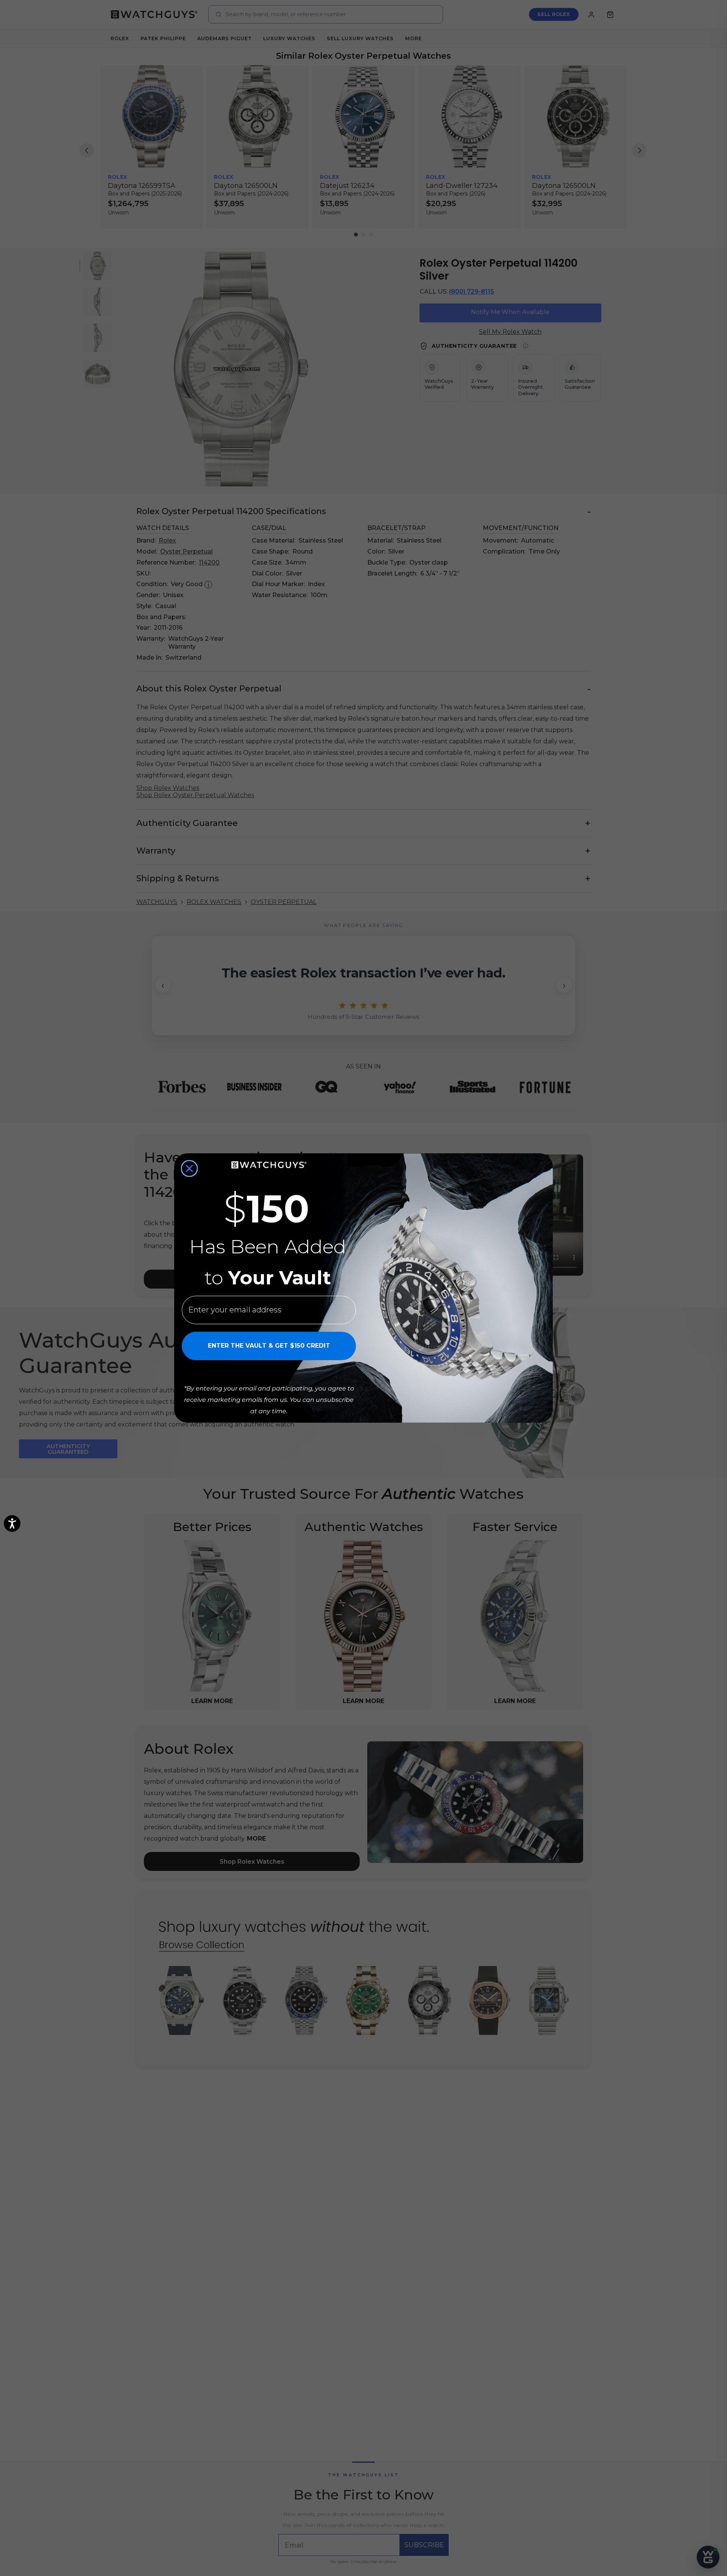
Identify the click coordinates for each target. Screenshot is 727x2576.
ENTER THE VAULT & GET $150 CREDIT (269, 1346)
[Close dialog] (189, 1168)
